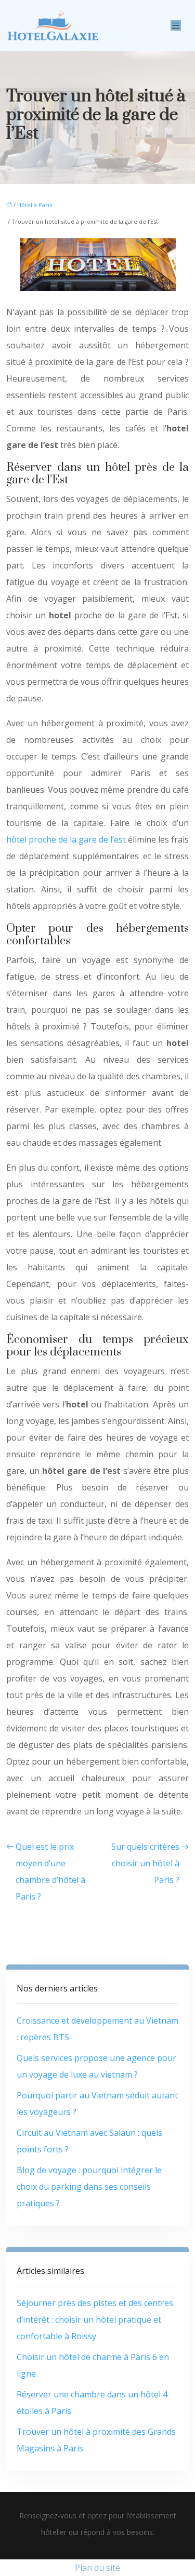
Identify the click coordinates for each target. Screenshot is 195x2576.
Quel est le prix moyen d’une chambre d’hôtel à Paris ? (50, 1872)
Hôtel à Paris (35, 205)
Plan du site (97, 2568)
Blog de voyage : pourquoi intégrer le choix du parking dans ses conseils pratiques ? (89, 2187)
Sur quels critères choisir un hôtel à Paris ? (145, 1863)
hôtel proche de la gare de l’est (66, 839)
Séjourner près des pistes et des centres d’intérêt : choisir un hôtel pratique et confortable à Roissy (95, 2320)
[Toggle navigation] (176, 26)
